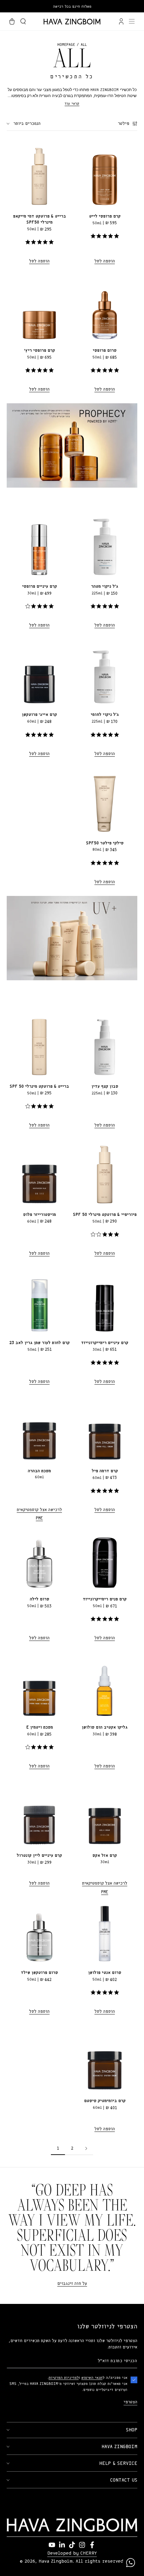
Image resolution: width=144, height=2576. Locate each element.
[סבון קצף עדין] (105, 1044)
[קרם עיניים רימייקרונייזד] (105, 1300)
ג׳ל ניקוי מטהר (105, 587)
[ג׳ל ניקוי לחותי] (105, 672)
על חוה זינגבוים (72, 2284)
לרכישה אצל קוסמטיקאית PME (39, 1514)
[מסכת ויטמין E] (39, 1685)
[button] (23, 21)
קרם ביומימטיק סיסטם (105, 2101)
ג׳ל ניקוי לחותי (105, 715)
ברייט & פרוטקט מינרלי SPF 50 (39, 1087)
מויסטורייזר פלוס (40, 1215)
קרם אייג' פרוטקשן (39, 715)
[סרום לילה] (39, 1556)
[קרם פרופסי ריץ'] (39, 308)
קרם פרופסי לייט (105, 216)
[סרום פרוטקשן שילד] (39, 1930)
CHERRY (89, 2553)
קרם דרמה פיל (105, 1471)
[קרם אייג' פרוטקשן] (39, 672)
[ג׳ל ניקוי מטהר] (105, 544)
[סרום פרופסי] (105, 308)
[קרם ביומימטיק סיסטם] (105, 2058)
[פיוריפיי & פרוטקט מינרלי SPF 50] (105, 1172)
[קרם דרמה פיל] (105, 1428)
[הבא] (86, 2149)
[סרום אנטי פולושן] (105, 1930)
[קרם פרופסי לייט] (105, 174)
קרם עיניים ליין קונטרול (39, 1856)
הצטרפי (130, 2402)
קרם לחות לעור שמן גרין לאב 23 (40, 1343)
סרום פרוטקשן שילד (39, 1973)
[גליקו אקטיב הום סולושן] (105, 1685)
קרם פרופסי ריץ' (40, 351)
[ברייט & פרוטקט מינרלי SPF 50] (39, 1044)
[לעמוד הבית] (72, 22)
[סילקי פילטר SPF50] (105, 800)
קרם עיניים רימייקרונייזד (105, 1343)
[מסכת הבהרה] (39, 1428)
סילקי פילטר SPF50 (105, 843)
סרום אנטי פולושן (105, 1973)
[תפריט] (132, 21)
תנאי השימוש (92, 2378)
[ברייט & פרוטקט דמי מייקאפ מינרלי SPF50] (39, 174)
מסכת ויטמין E (40, 1727)
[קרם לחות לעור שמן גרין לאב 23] (39, 1300)
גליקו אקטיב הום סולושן (105, 1727)
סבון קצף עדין (105, 1087)
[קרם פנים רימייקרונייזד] (105, 1556)
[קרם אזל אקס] (105, 1813)
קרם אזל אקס (105, 1856)
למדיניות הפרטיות (64, 2378)
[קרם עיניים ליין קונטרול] (39, 1813)
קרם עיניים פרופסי (40, 587)
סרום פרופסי (105, 351)
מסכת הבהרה (39, 1471)
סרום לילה (40, 1599)
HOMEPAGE (66, 45)
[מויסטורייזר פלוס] (39, 1172)
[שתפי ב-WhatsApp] (131, 2563)
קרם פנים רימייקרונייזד (105, 1599)
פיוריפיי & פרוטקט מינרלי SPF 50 (105, 1215)
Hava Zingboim (56, 2561)
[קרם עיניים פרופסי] (39, 544)
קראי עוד (72, 104)
